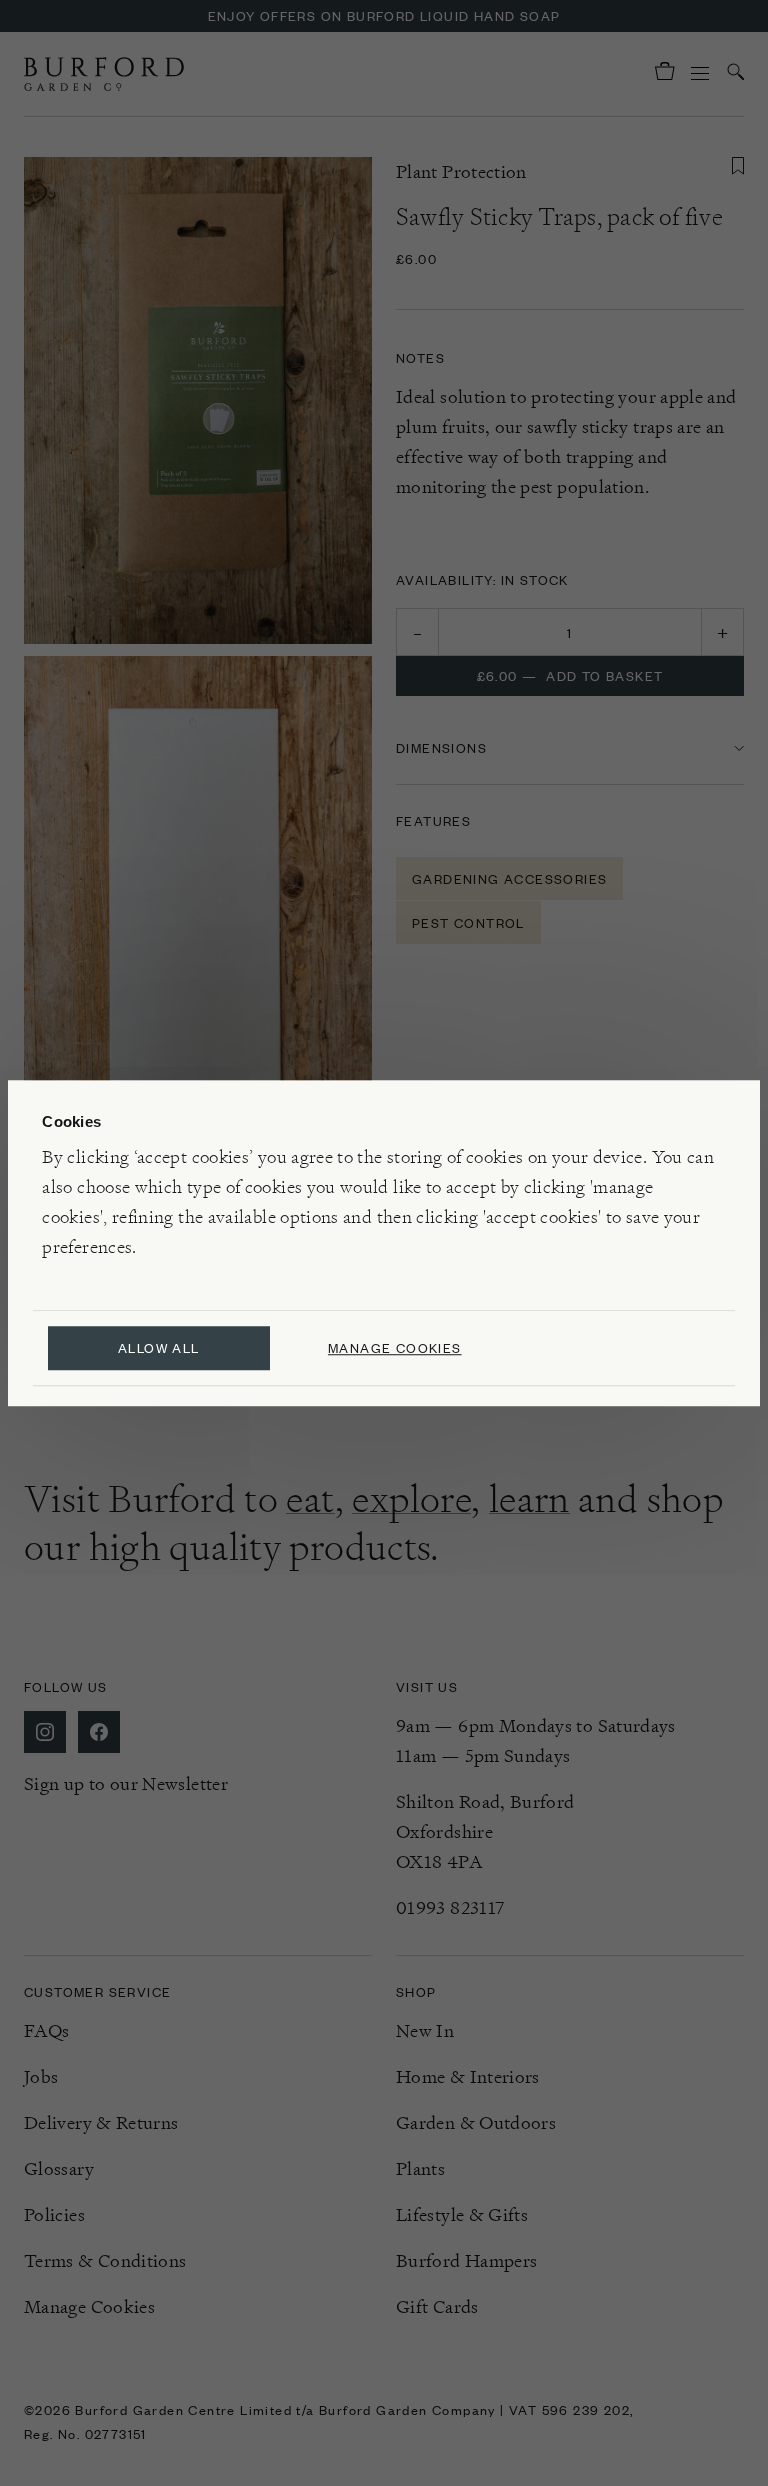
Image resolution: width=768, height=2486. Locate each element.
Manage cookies (395, 1347)
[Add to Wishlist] (738, 166)
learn (529, 1499)
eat (310, 1499)
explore (411, 1499)
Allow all (159, 1347)
